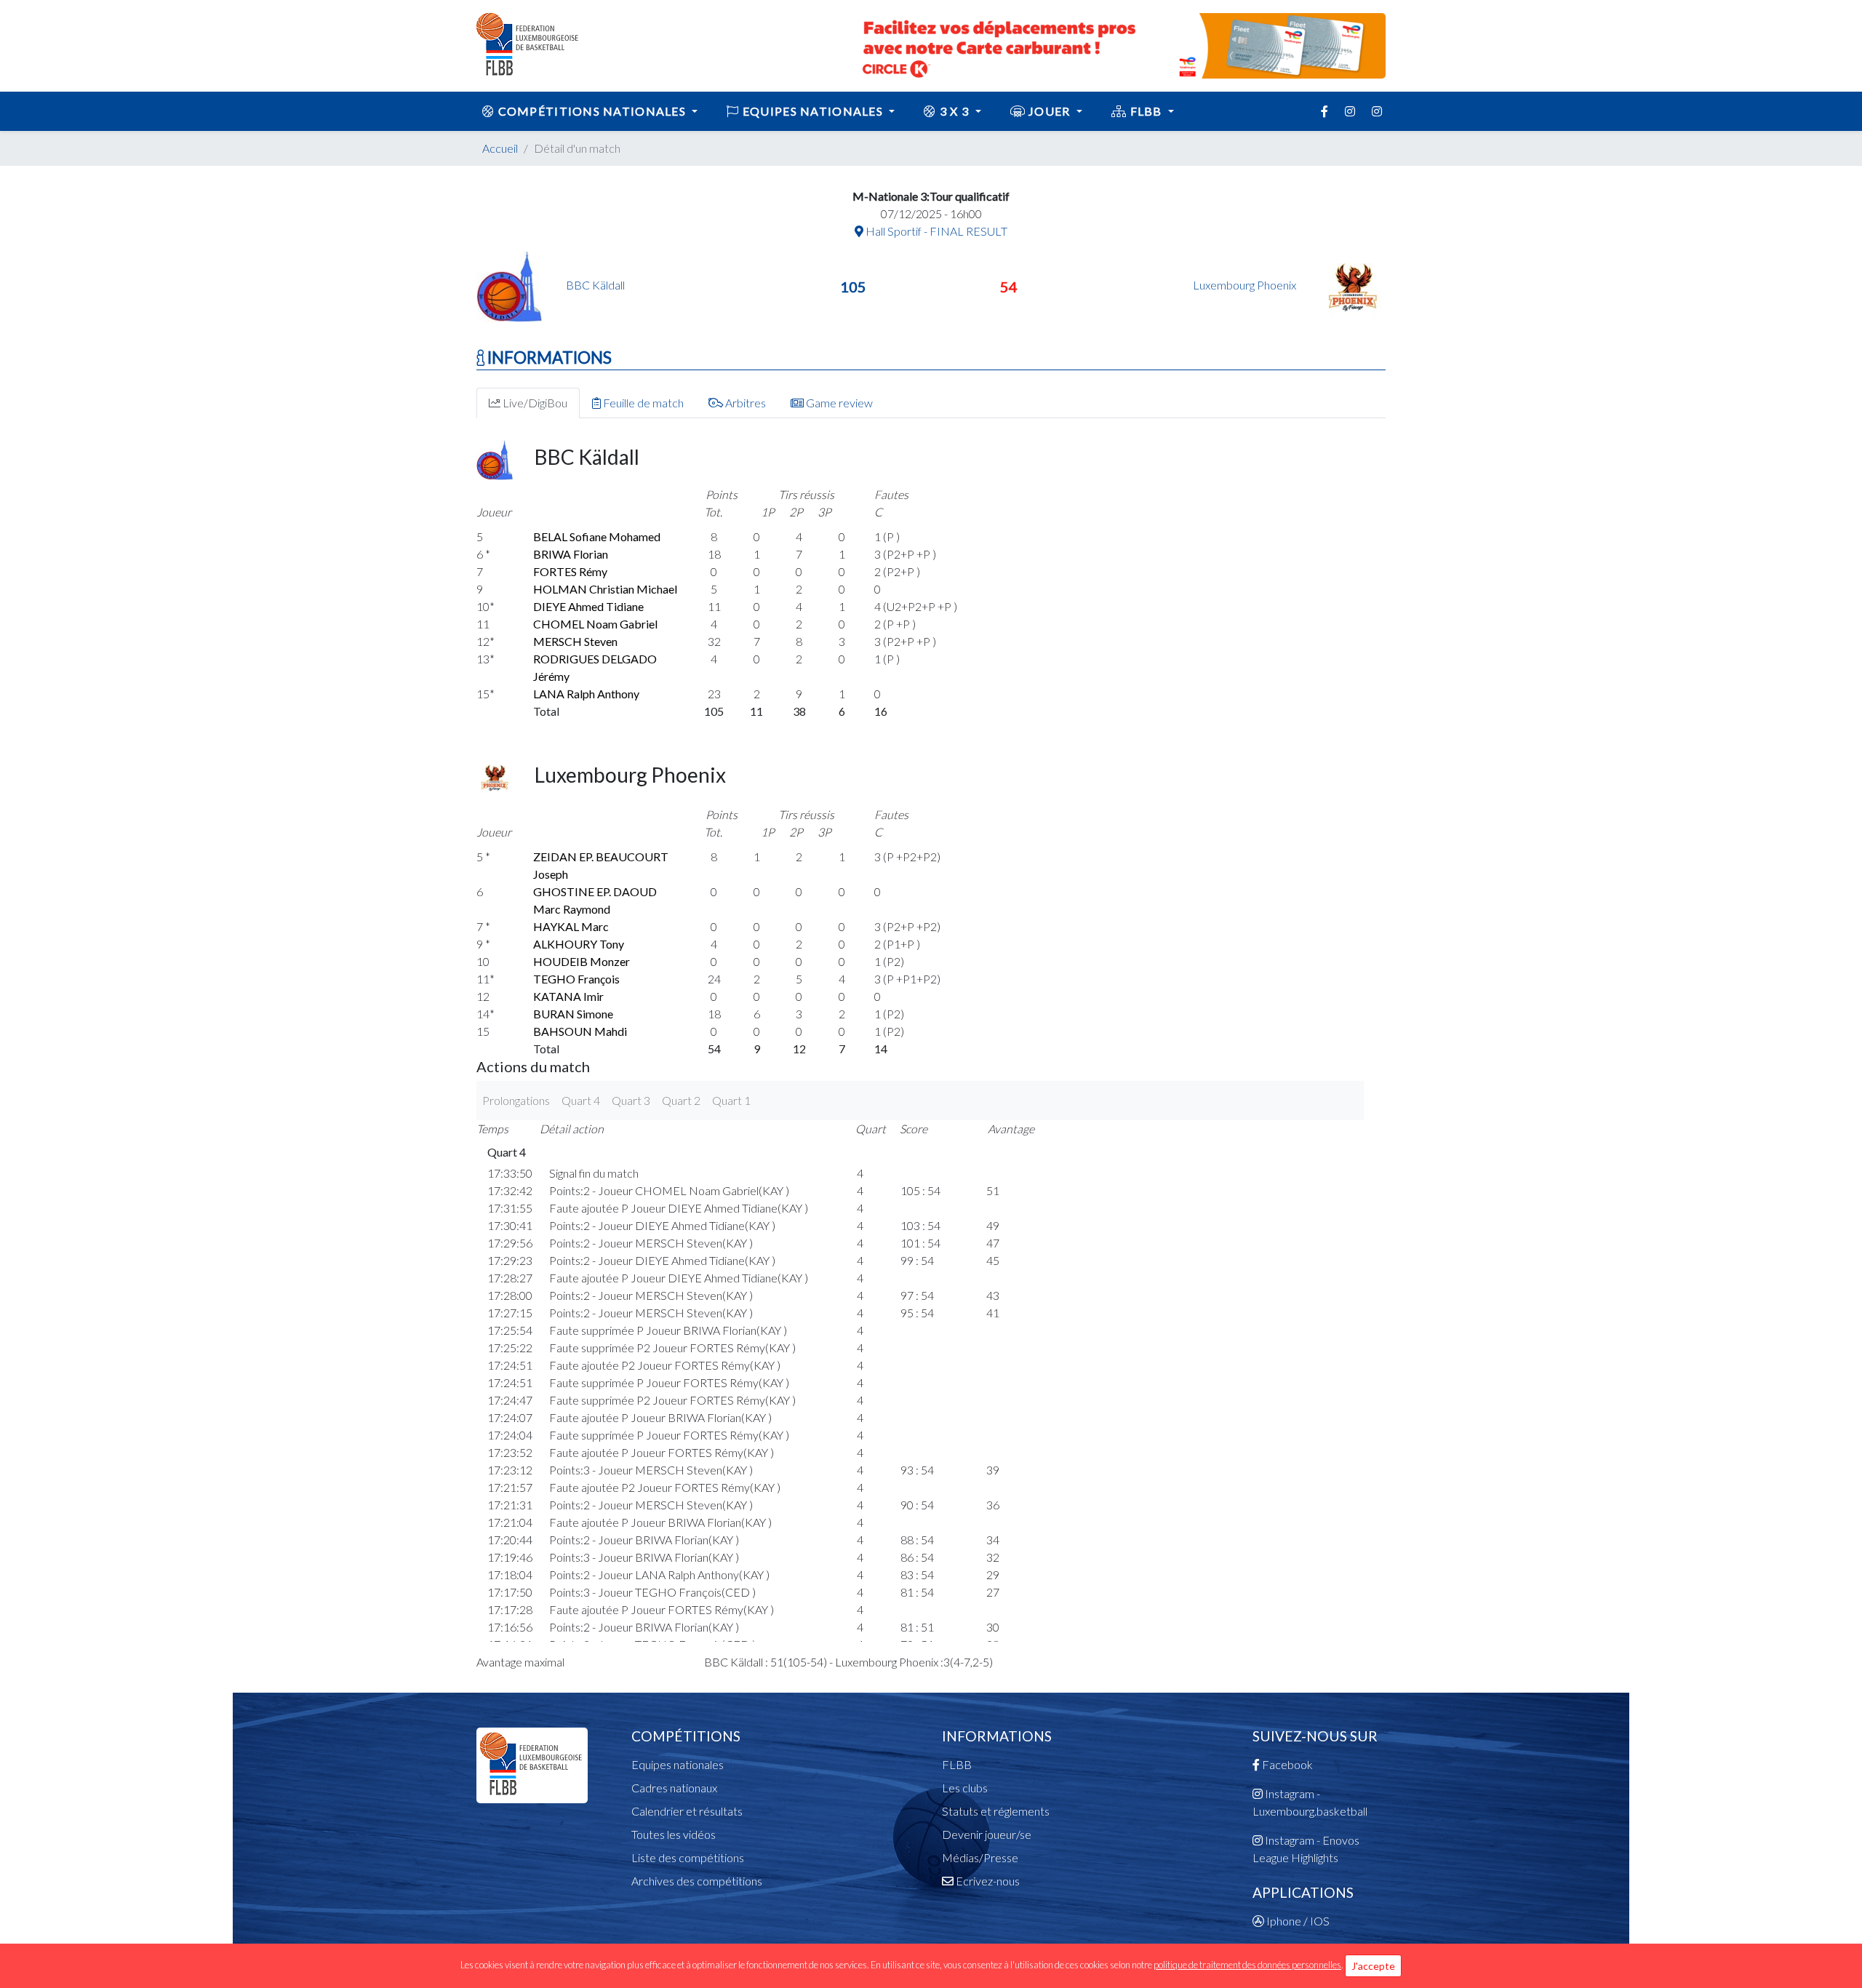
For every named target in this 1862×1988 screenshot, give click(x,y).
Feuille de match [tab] (642, 403)
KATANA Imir (568, 996)
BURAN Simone (573, 1014)
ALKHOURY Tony (579, 944)
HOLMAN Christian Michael (605, 589)
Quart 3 (631, 1100)
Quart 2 (681, 1100)
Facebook (1286, 1764)
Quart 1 (731, 1100)
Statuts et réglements (996, 1811)
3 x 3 (955, 111)
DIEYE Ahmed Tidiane (588, 606)
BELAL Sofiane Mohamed (597, 536)
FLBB (1146, 111)
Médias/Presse (980, 1857)
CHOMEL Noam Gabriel (595, 624)
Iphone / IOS (1297, 1921)
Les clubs (965, 1788)
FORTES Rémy (570, 571)
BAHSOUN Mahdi (580, 1031)
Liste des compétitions (688, 1857)
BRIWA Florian (571, 554)
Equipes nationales (678, 1764)
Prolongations (516, 1100)
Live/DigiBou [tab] (534, 403)
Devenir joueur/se (987, 1834)
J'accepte (1373, 1966)
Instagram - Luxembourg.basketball (1310, 1802)
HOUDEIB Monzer (582, 961)
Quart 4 (581, 1100)
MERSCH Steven (575, 641)
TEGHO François (576, 979)
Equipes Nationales (813, 111)
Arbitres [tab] (744, 403)
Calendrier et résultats (687, 1811)
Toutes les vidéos (674, 1834)
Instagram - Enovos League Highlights (1306, 1849)
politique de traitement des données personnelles (1247, 1965)
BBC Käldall (595, 285)
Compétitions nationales (592, 111)
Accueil (500, 148)
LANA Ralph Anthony (586, 694)
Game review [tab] (838, 403)
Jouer (1050, 111)
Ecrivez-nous (987, 1881)
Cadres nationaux (674, 1788)
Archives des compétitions (697, 1881)
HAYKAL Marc (571, 926)
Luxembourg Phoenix (1246, 285)
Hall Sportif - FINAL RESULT (935, 231)
